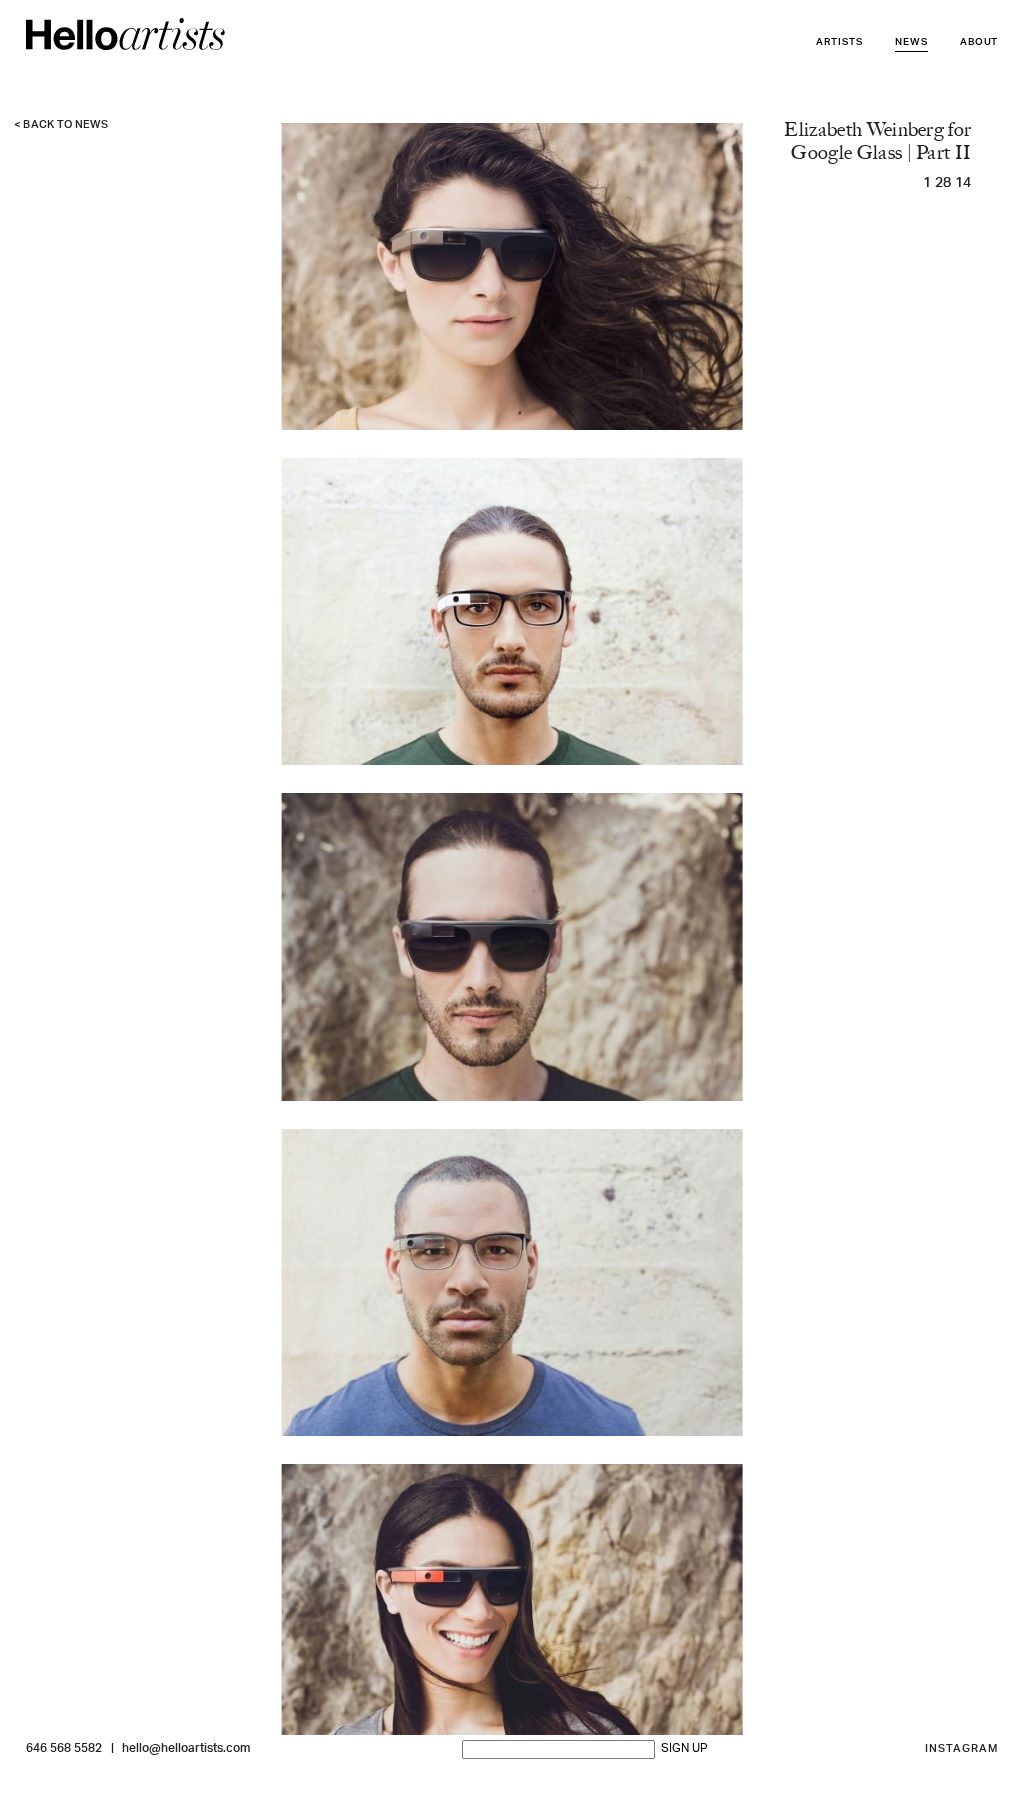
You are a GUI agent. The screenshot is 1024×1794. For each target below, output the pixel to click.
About (979, 42)
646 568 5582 (64, 1749)
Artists (839, 42)
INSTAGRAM (962, 1749)
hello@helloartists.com (186, 1749)
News (911, 42)
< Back (61, 125)
